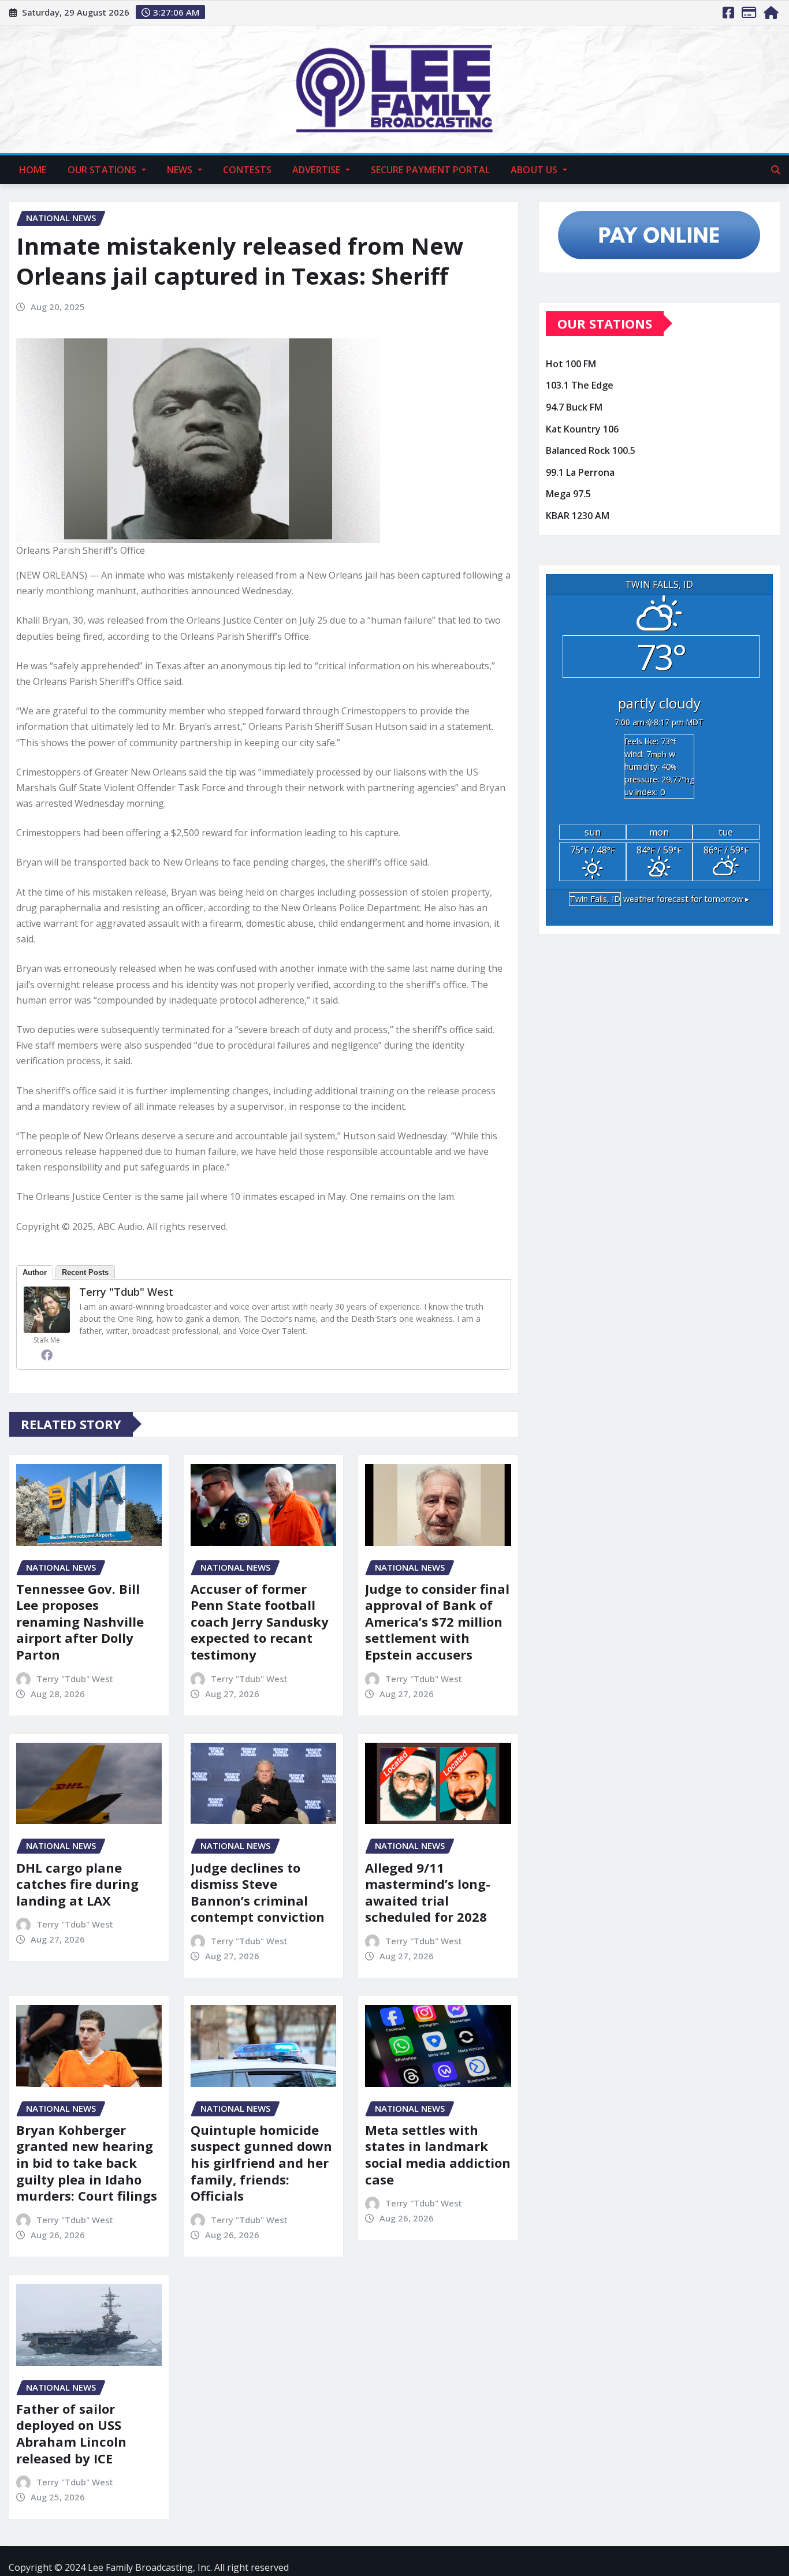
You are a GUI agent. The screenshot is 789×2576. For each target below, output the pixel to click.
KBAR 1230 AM (578, 516)
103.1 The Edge (580, 386)
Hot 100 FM (571, 364)
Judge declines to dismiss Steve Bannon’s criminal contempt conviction (258, 1892)
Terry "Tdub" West (126, 1292)
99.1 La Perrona (580, 472)
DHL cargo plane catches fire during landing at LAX (77, 1884)
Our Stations (103, 170)
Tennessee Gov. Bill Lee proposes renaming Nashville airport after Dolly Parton (80, 1621)
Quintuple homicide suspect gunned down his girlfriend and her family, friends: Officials (261, 2163)
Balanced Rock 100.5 (591, 450)
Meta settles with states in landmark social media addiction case (438, 2154)
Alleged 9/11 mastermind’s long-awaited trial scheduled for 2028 (428, 1892)
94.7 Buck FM (574, 407)
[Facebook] (47, 1355)
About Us (535, 170)
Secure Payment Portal (430, 170)
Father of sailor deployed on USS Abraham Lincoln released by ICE (71, 2433)
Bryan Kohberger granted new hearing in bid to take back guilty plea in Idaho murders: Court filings (87, 2163)
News (181, 170)
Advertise (318, 170)
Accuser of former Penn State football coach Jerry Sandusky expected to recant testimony (260, 1621)
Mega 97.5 (568, 494)
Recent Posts (85, 1272)
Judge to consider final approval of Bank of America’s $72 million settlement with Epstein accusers (437, 1621)
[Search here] (776, 170)
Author (35, 1272)
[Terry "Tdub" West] (47, 1310)
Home (33, 170)
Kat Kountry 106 (582, 429)
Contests (247, 170)
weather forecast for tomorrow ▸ (659, 899)
